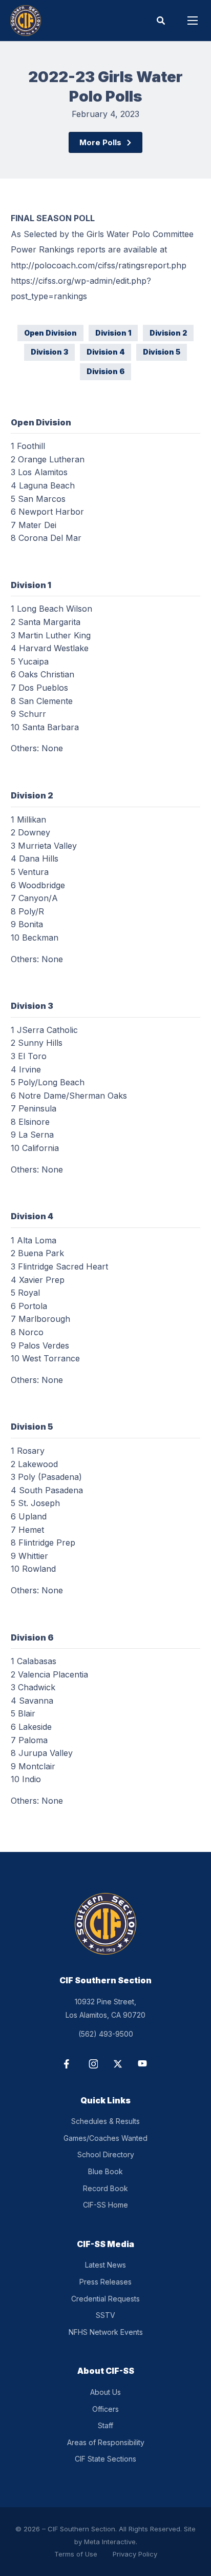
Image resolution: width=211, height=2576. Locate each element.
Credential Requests (105, 2299)
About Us (105, 2392)
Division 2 (168, 333)
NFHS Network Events (106, 2332)
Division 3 (49, 352)
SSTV (105, 2315)
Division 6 (105, 371)
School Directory (106, 2154)
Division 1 (113, 333)
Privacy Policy (135, 2554)
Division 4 (105, 352)
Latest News (105, 2265)
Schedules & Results (105, 2121)
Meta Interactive (110, 2542)
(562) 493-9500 (106, 2034)
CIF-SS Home (105, 2205)
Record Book (105, 2188)
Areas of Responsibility (106, 2442)
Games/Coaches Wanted (105, 2138)
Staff (105, 2425)
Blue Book (105, 2171)
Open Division (50, 333)
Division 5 (162, 352)
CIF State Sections (105, 2459)
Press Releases (105, 2282)
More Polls (100, 142)
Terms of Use (76, 2554)
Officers (105, 2409)
